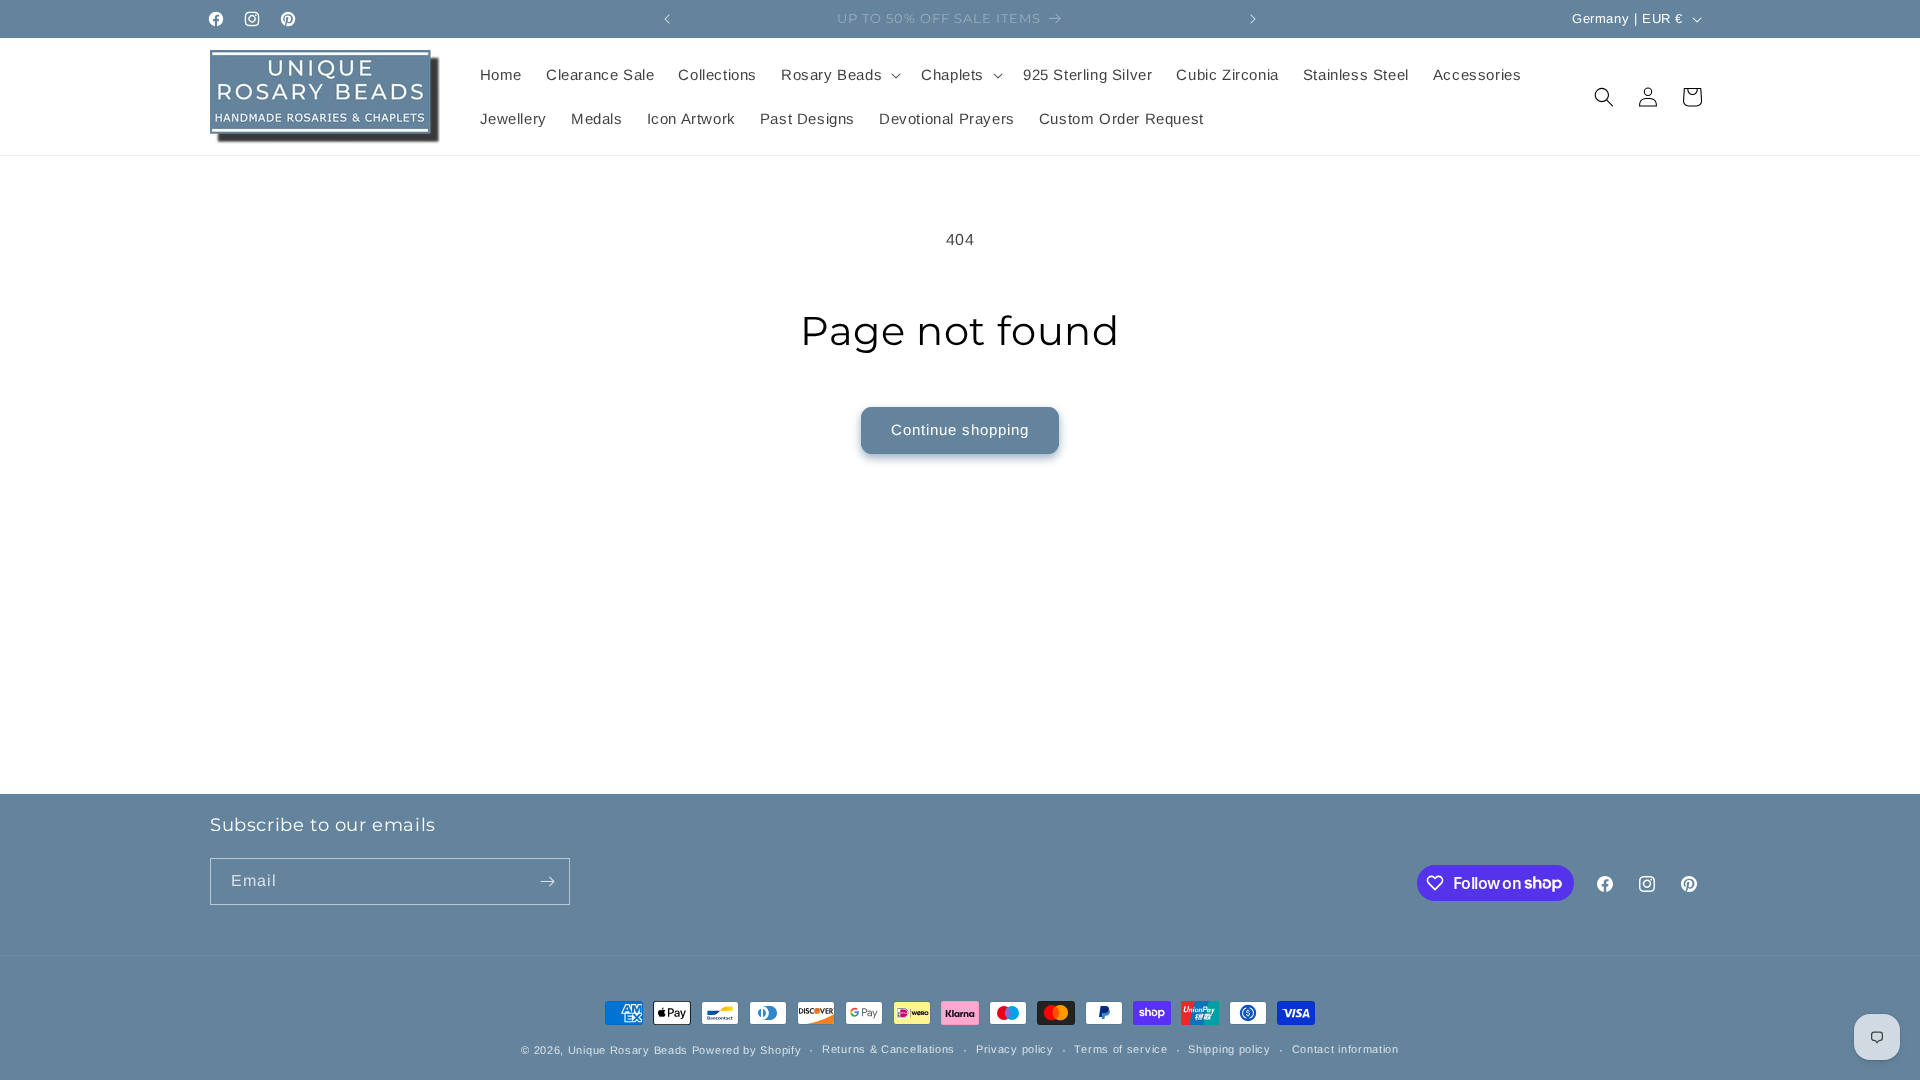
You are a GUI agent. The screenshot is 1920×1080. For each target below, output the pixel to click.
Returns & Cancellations (888, 1049)
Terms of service (1120, 1049)
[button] (839, 75)
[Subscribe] (547, 881)
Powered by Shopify (747, 1050)
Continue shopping (960, 429)
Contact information (1345, 1049)
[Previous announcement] (667, 19)
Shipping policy (1229, 1049)
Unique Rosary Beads (628, 1050)
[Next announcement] (1253, 19)
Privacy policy (1015, 1049)
